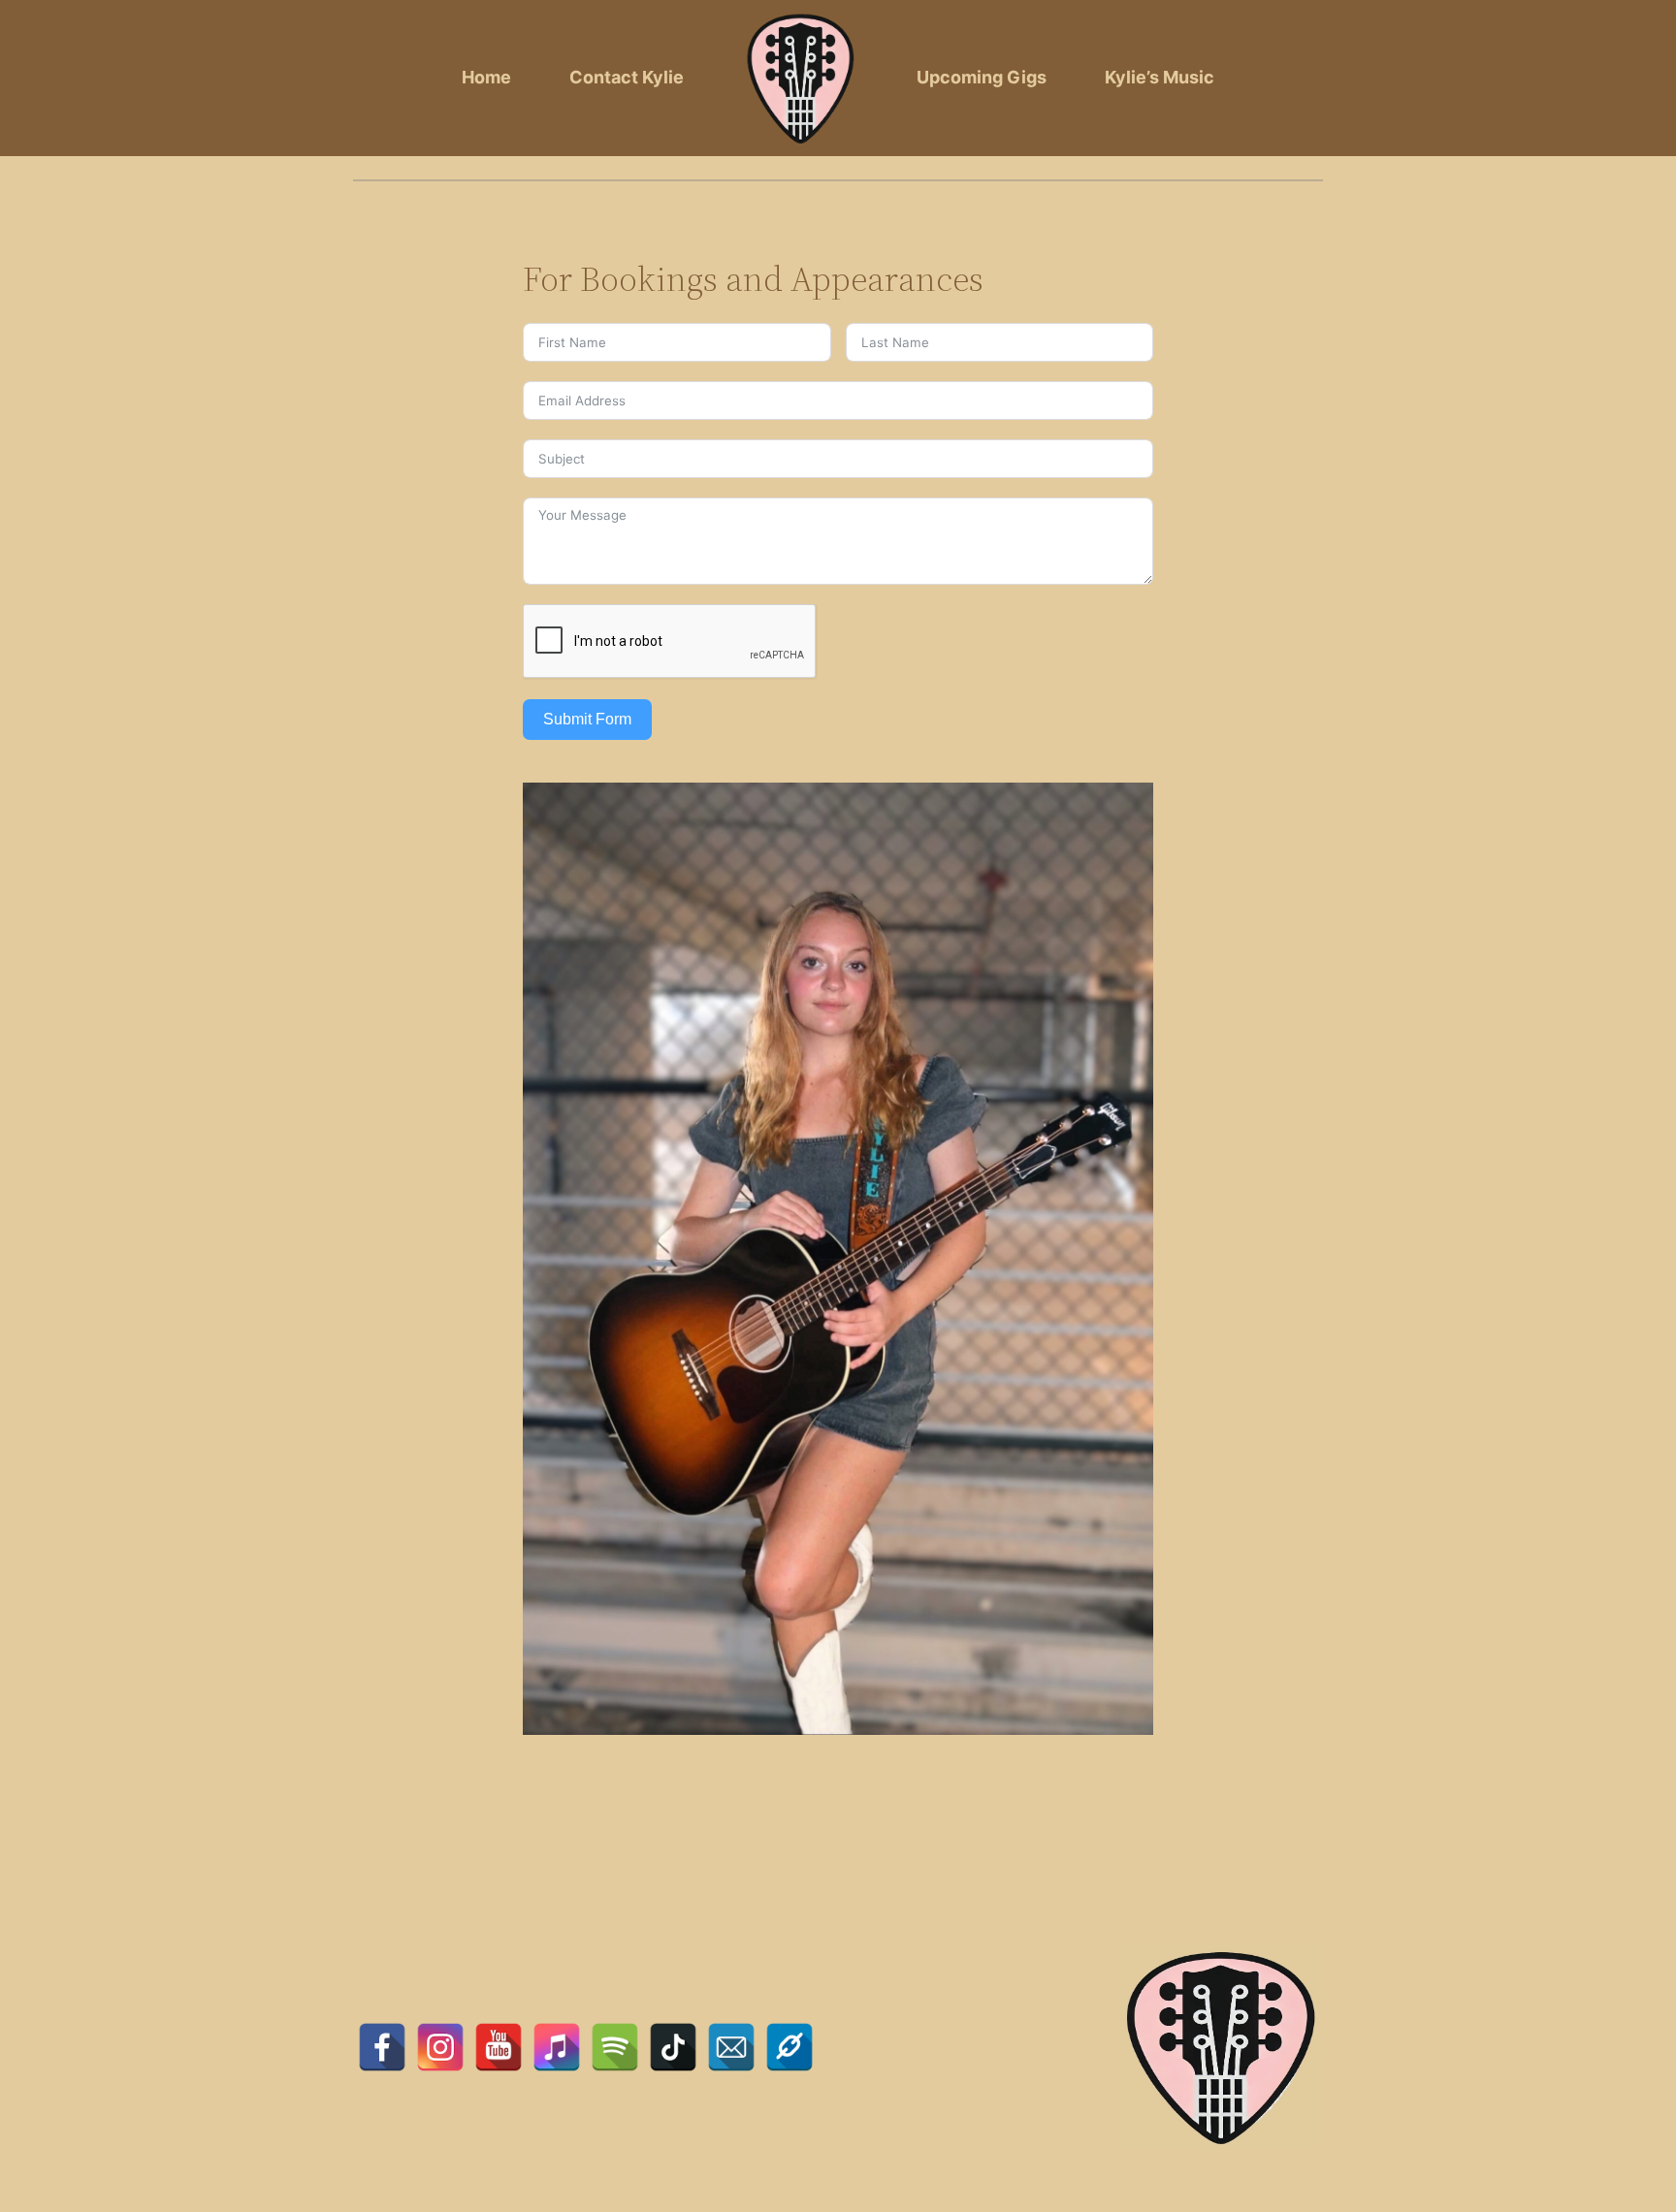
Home (486, 77)
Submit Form (587, 719)
